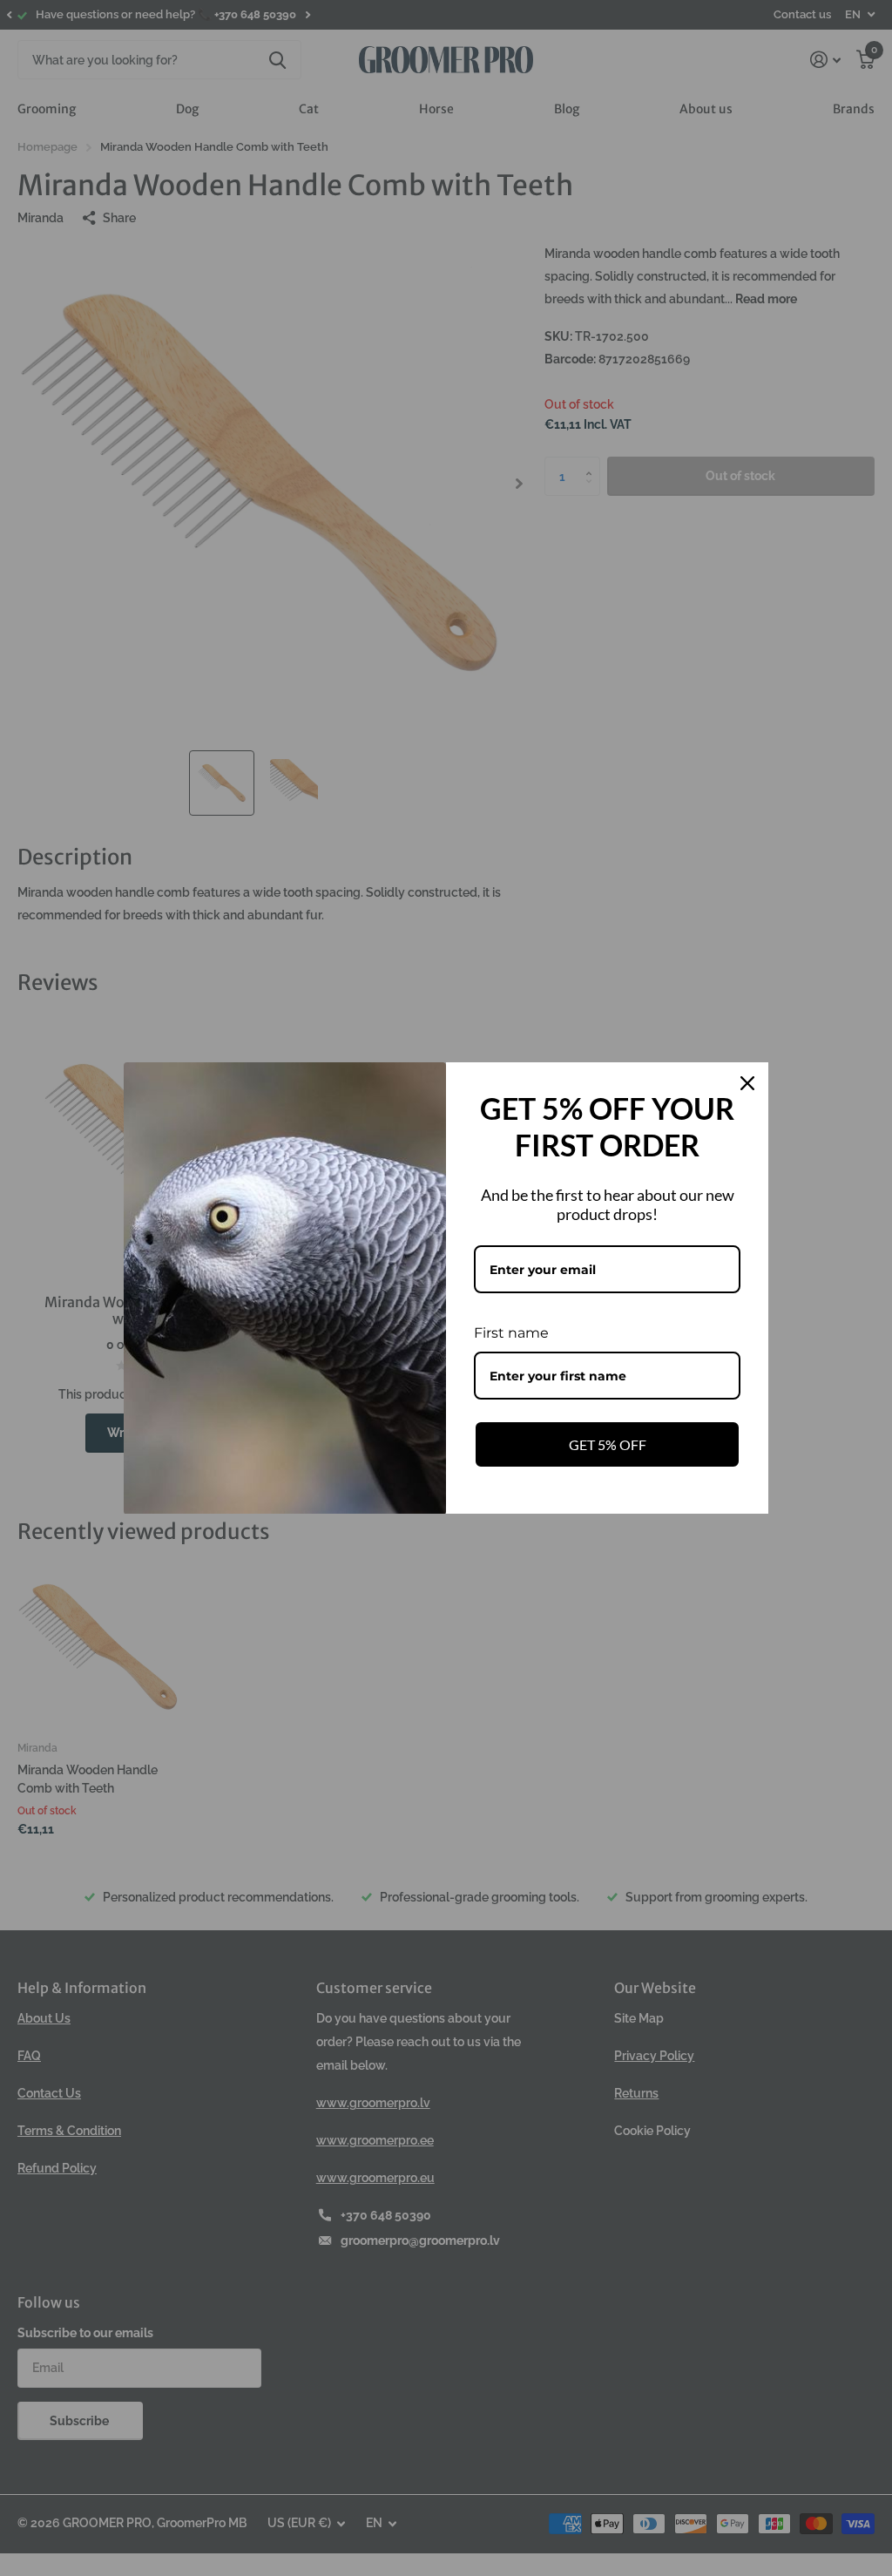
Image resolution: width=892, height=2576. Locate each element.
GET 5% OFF (608, 1444)
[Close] (747, 1083)
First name (511, 1333)
